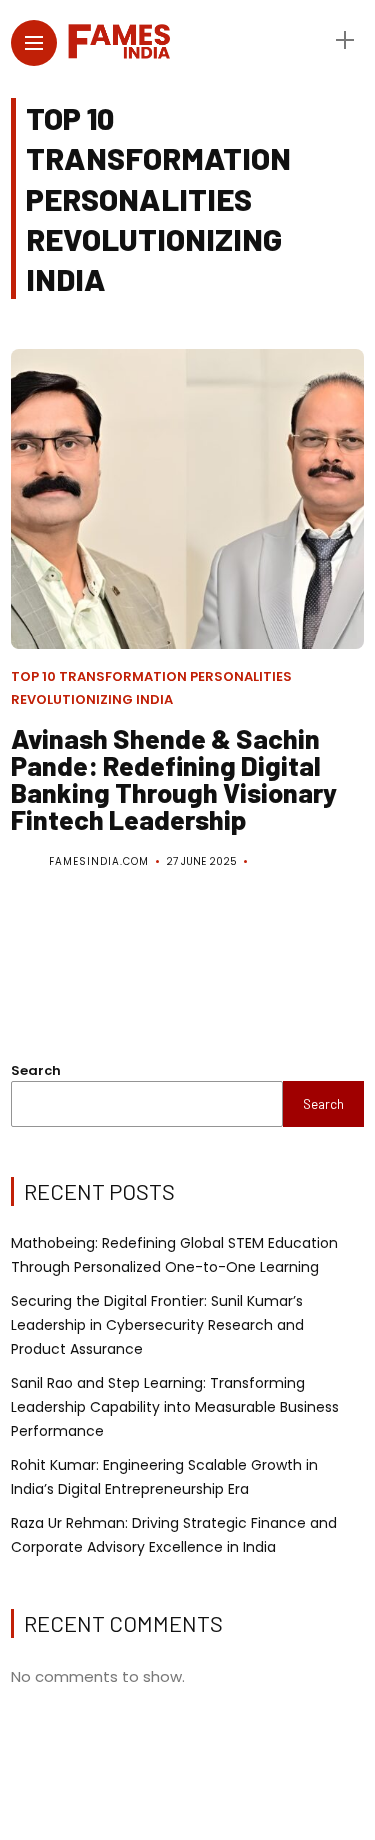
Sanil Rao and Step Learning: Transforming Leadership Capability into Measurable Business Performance (175, 1407)
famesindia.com (99, 861)
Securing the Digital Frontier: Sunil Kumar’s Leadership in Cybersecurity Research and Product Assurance (157, 1325)
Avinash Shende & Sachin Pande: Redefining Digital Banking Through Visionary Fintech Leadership (174, 778)
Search (36, 1070)
